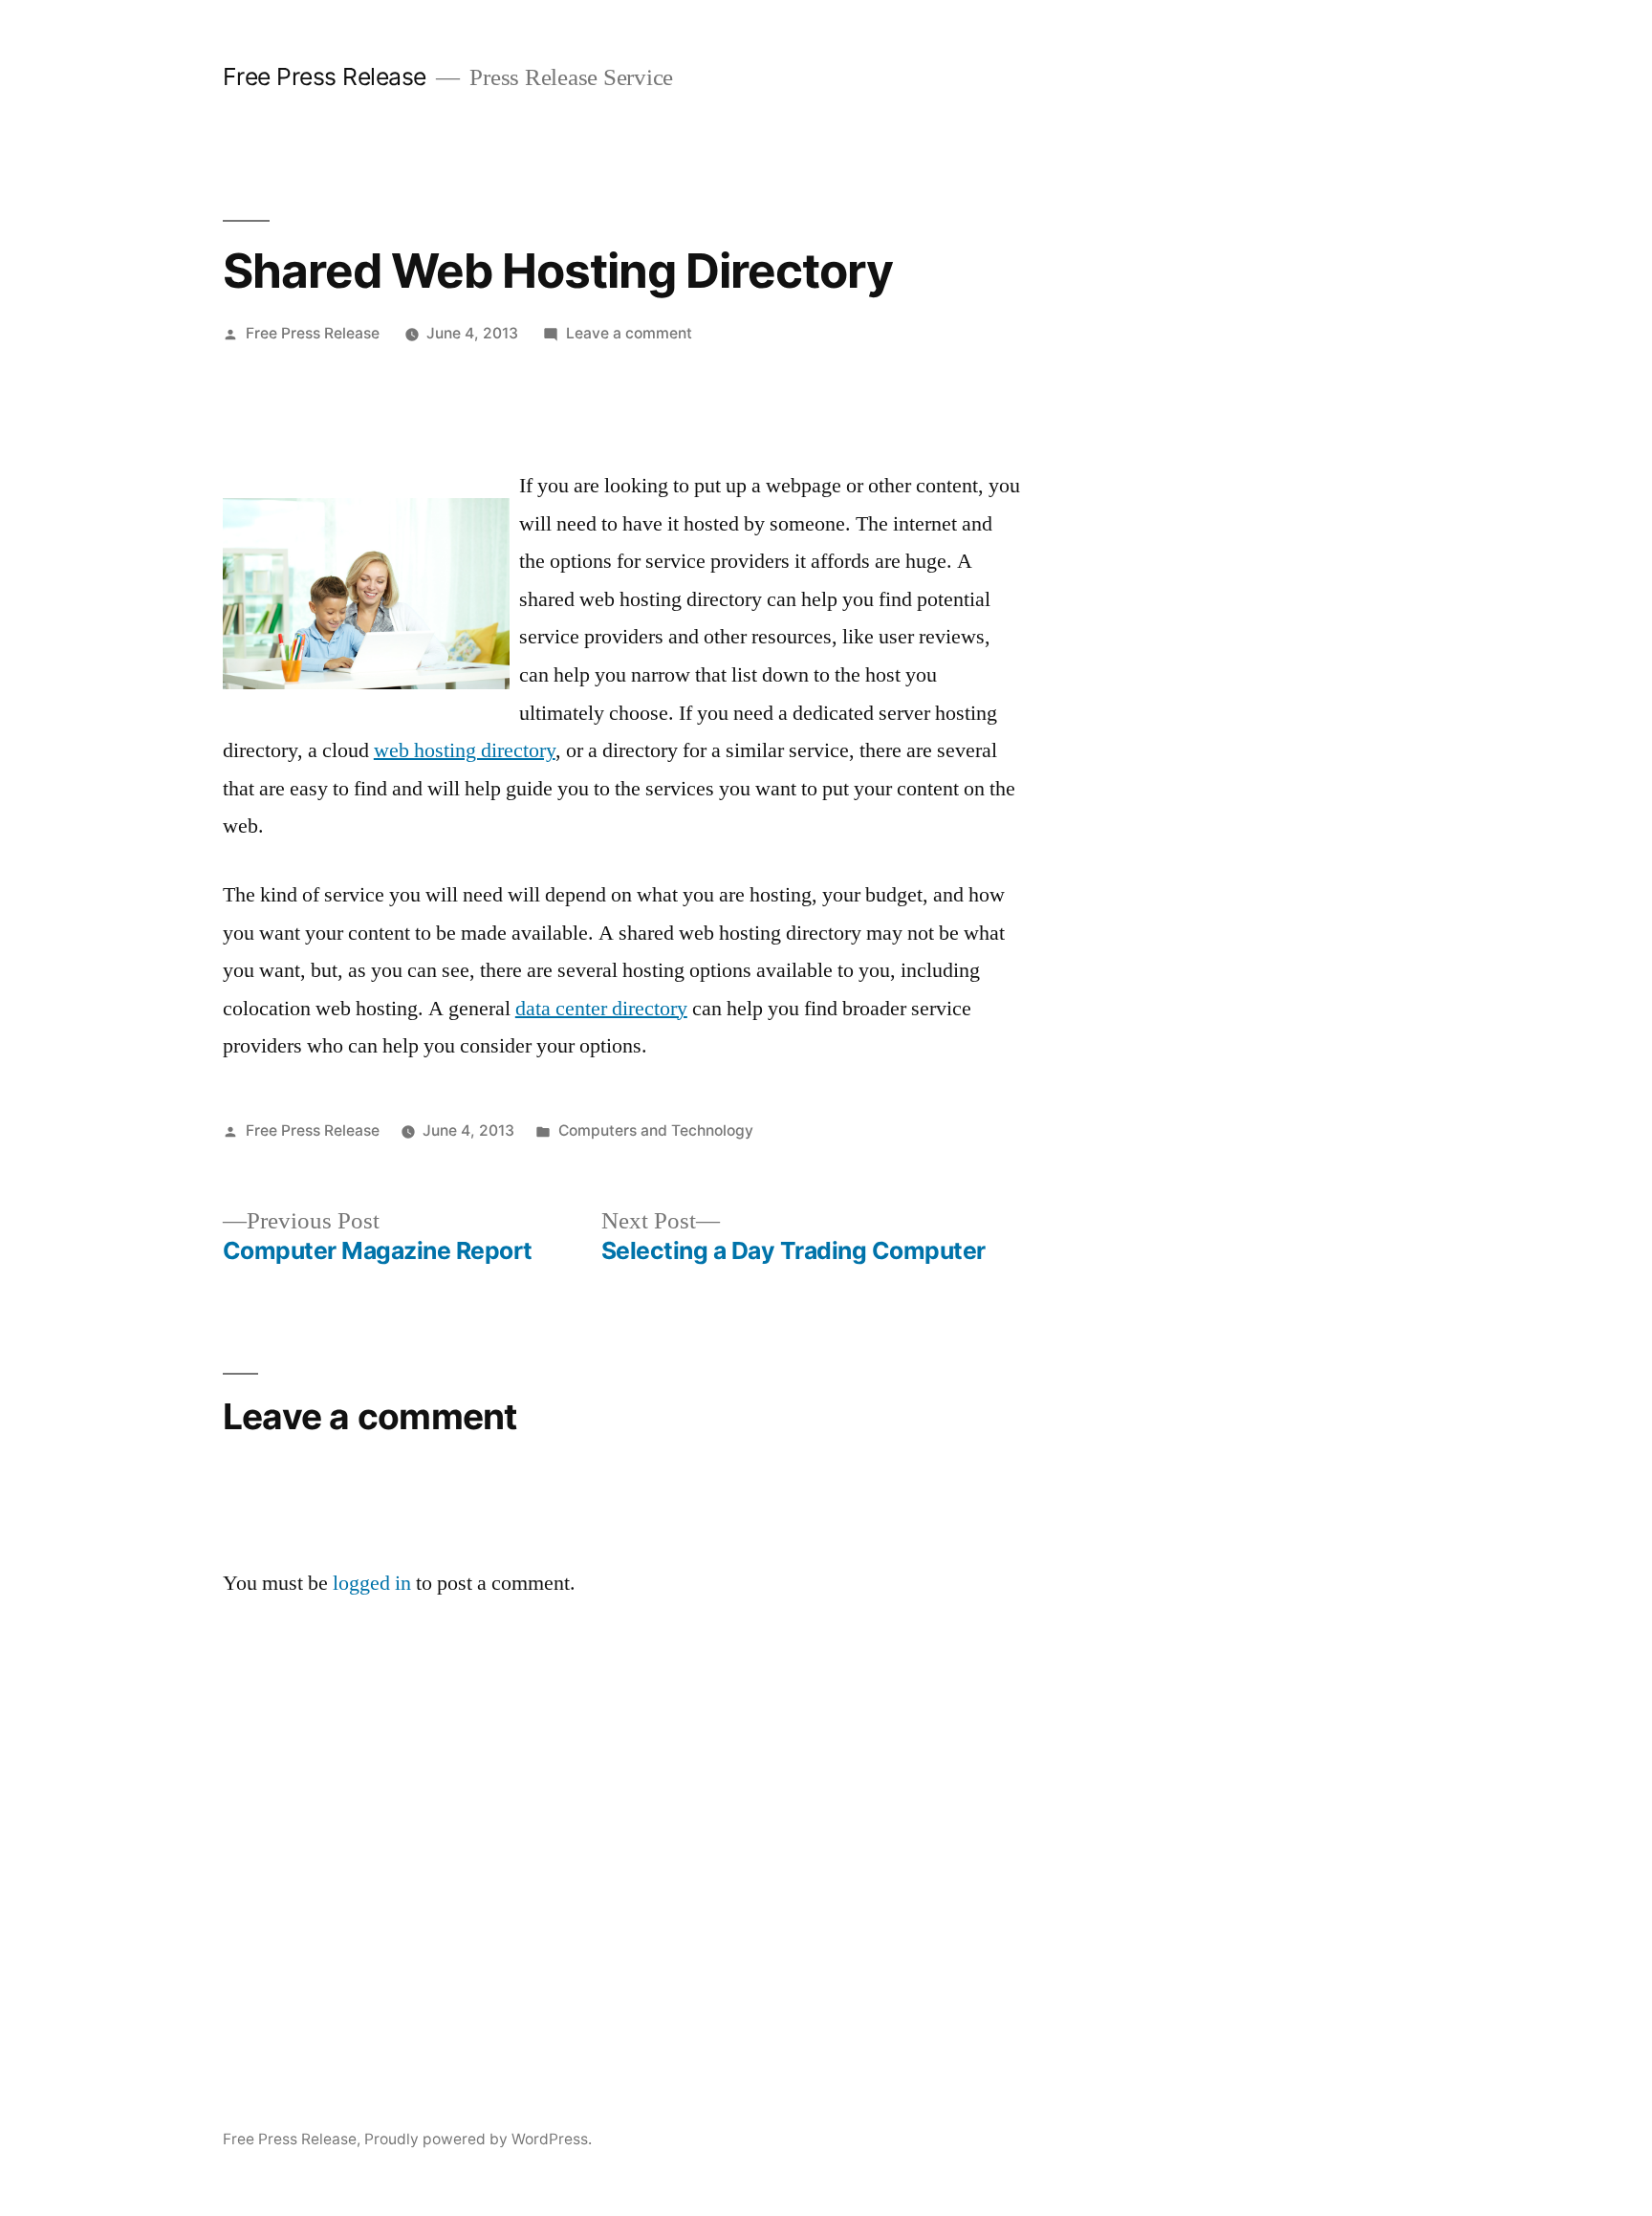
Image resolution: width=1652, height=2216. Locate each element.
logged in (372, 1583)
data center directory (601, 1009)
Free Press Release (325, 76)
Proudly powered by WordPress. (478, 2139)
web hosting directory (465, 750)
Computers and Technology (656, 1130)
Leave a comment (629, 333)
